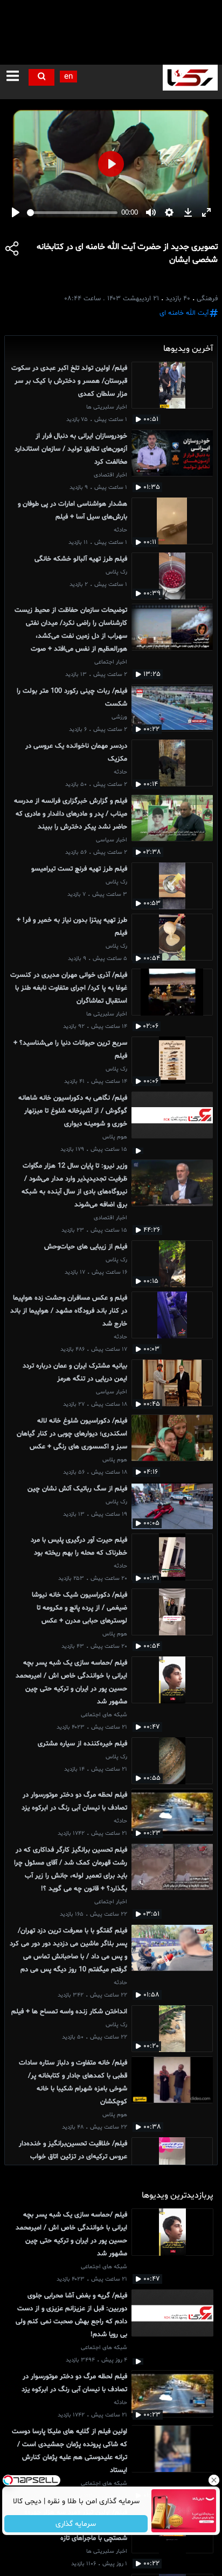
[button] (13, 77)
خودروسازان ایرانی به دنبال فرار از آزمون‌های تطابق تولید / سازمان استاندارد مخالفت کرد (71, 449)
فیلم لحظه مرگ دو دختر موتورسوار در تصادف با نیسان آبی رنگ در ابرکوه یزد (74, 1801)
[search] (41, 77)
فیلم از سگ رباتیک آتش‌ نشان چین (77, 1489)
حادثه (120, 530)
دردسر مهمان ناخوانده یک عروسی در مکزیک (76, 752)
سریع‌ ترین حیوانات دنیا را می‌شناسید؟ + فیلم (70, 1049)
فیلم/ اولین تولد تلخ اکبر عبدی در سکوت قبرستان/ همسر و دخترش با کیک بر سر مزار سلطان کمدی (69, 381)
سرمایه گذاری (76, 2524)
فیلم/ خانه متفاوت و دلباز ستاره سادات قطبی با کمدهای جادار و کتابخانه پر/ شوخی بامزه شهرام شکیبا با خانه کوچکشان (73, 2082)
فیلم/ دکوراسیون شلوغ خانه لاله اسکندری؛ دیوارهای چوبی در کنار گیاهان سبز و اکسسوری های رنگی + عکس (72, 1434)
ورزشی (119, 717)
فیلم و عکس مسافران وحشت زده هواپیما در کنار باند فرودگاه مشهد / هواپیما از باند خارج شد (69, 1311)
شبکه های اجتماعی (104, 1715)
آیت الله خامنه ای (184, 313)
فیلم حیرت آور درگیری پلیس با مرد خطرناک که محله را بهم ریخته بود (79, 1546)
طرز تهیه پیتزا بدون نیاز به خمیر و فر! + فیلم (72, 927)
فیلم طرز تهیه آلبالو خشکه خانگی (81, 559)
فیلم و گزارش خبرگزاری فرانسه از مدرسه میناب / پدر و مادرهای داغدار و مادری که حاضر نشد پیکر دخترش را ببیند (71, 814)
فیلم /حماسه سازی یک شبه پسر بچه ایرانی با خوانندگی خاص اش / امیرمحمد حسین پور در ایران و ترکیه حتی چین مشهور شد (71, 1682)
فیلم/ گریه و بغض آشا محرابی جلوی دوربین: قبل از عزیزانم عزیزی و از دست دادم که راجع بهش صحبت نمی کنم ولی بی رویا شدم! (71, 2315)
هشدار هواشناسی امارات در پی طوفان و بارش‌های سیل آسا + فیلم (72, 510)
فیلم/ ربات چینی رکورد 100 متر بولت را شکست (72, 697)
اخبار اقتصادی (110, 475)
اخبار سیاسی (112, 840)
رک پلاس (116, 572)
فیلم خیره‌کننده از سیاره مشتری (82, 1744)
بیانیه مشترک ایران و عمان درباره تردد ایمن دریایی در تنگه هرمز (75, 1372)
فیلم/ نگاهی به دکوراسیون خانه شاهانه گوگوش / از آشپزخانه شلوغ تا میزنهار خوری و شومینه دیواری (73, 1111)
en (68, 77)
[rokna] (190, 78)
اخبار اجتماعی (111, 662)
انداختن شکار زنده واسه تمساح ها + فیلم (69, 2012)
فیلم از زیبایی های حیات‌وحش (86, 1247)
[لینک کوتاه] (12, 250)
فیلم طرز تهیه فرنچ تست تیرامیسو (79, 869)
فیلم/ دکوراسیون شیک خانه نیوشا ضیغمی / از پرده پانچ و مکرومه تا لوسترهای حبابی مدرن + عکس (79, 1608)
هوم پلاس (115, 1137)
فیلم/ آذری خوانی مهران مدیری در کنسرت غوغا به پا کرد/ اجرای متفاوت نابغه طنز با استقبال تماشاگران (69, 988)
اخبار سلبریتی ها (107, 407)
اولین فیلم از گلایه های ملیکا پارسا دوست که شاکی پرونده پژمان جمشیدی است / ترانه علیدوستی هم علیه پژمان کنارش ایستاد (70, 2451)
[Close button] (214, 2480)
